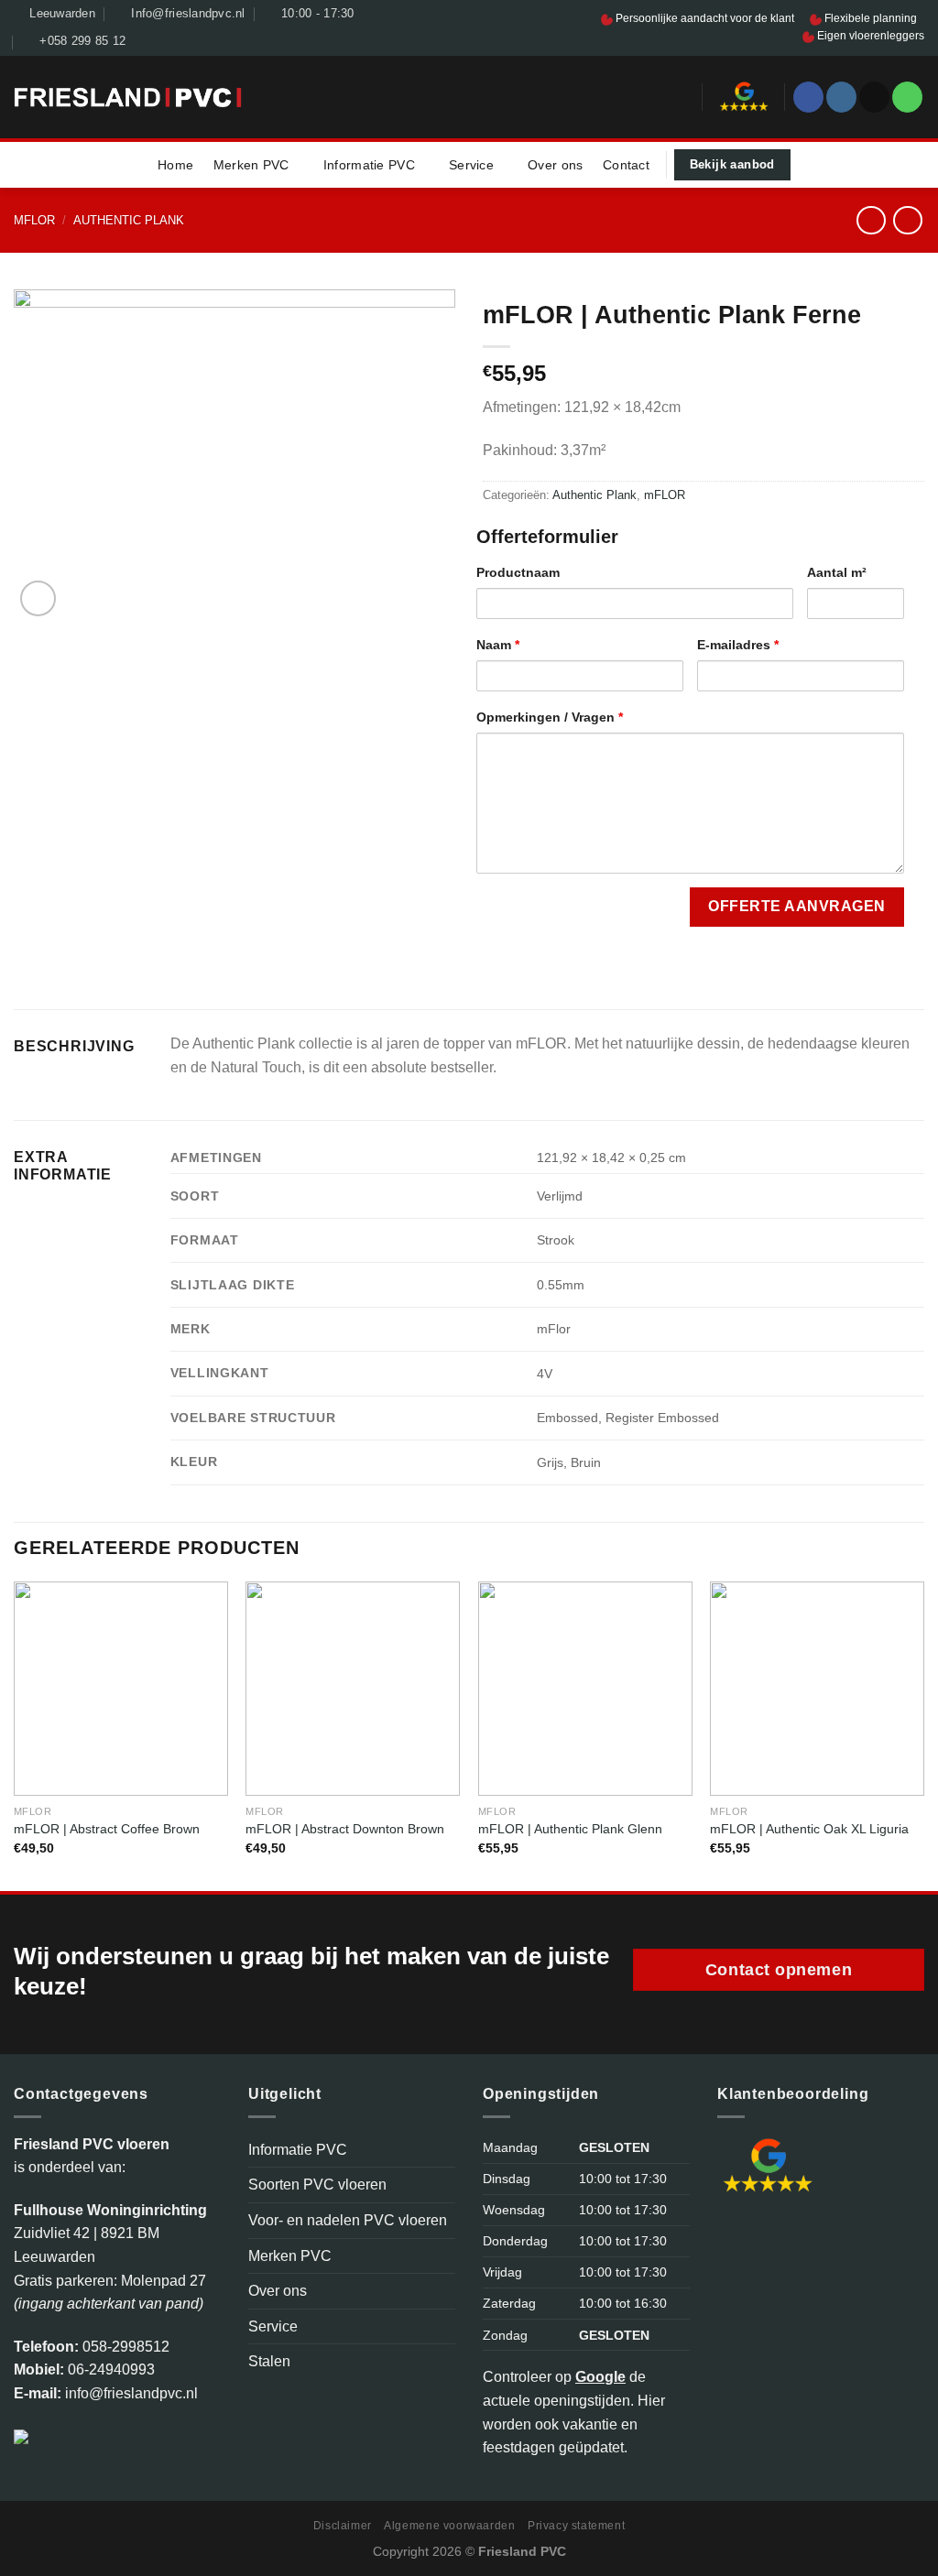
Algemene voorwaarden (449, 2526)
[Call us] (907, 97)
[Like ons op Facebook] (808, 97)
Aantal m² (837, 572)
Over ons (555, 165)
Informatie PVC (369, 165)
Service (471, 165)
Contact (626, 165)
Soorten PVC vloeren (317, 2185)
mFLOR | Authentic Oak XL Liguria (809, 1829)
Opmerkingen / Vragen (550, 717)
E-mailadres (738, 645)
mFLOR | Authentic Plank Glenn (570, 1829)
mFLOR (34, 220)
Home (175, 165)
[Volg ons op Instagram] (841, 97)
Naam (498, 645)
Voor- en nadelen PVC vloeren (348, 2220)
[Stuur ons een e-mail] (874, 97)
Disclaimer (343, 2526)
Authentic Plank (129, 220)
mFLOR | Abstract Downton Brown (345, 1829)
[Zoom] (38, 598)
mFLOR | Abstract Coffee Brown (107, 1829)
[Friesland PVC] (128, 97)
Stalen (269, 2361)
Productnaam (518, 572)
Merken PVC (251, 165)
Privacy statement (576, 2526)
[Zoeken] (682, 97)
